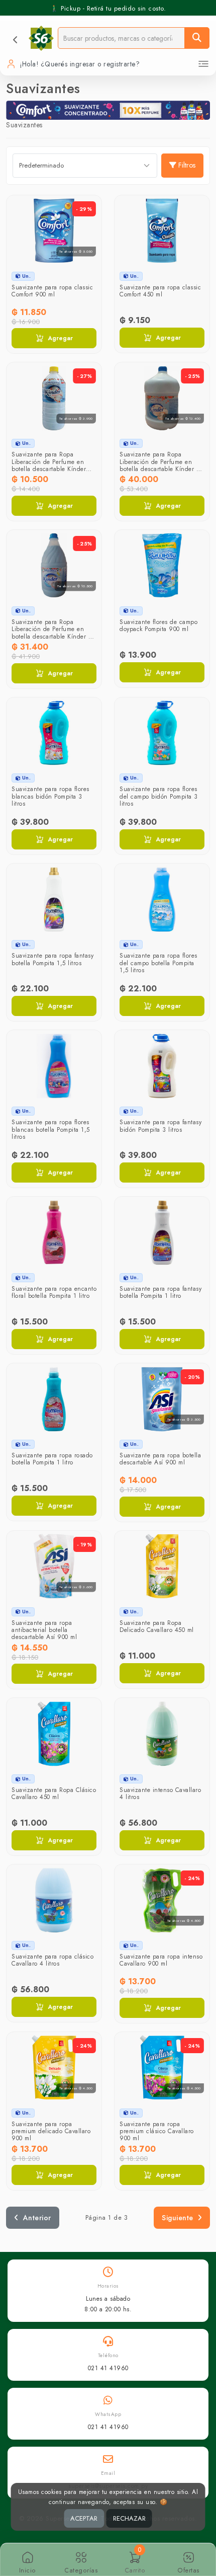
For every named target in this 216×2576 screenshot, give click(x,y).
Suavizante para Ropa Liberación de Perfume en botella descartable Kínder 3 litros (52, 633)
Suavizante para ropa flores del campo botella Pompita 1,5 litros (158, 963)
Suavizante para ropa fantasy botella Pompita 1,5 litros (52, 959)
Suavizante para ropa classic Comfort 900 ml (52, 291)
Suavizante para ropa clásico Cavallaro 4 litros (52, 1960)
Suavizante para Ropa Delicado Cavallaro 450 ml (157, 1626)
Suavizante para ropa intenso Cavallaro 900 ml (161, 1960)
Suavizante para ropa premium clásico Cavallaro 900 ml (157, 2131)
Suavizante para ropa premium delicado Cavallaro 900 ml (51, 2131)
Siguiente (178, 2218)
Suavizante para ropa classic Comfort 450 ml (160, 291)
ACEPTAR (84, 2518)
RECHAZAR (129, 2518)
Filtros (187, 165)
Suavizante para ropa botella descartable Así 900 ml (160, 1459)
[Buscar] (197, 38)
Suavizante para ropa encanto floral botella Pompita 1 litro (54, 1292)
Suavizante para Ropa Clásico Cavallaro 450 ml (54, 1793)
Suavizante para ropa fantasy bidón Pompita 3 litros (160, 1126)
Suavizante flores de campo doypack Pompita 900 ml (158, 626)
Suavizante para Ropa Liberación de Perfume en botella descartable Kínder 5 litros (159, 465)
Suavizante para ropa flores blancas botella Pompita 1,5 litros (51, 1129)
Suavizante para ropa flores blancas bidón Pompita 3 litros (50, 796)
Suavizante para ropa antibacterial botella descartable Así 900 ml (44, 1630)
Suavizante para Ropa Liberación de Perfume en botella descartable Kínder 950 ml (49, 465)
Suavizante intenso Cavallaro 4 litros (160, 1793)
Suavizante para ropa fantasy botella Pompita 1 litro (160, 1292)
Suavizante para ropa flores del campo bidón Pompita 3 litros (159, 796)
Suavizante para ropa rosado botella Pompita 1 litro (52, 1459)
